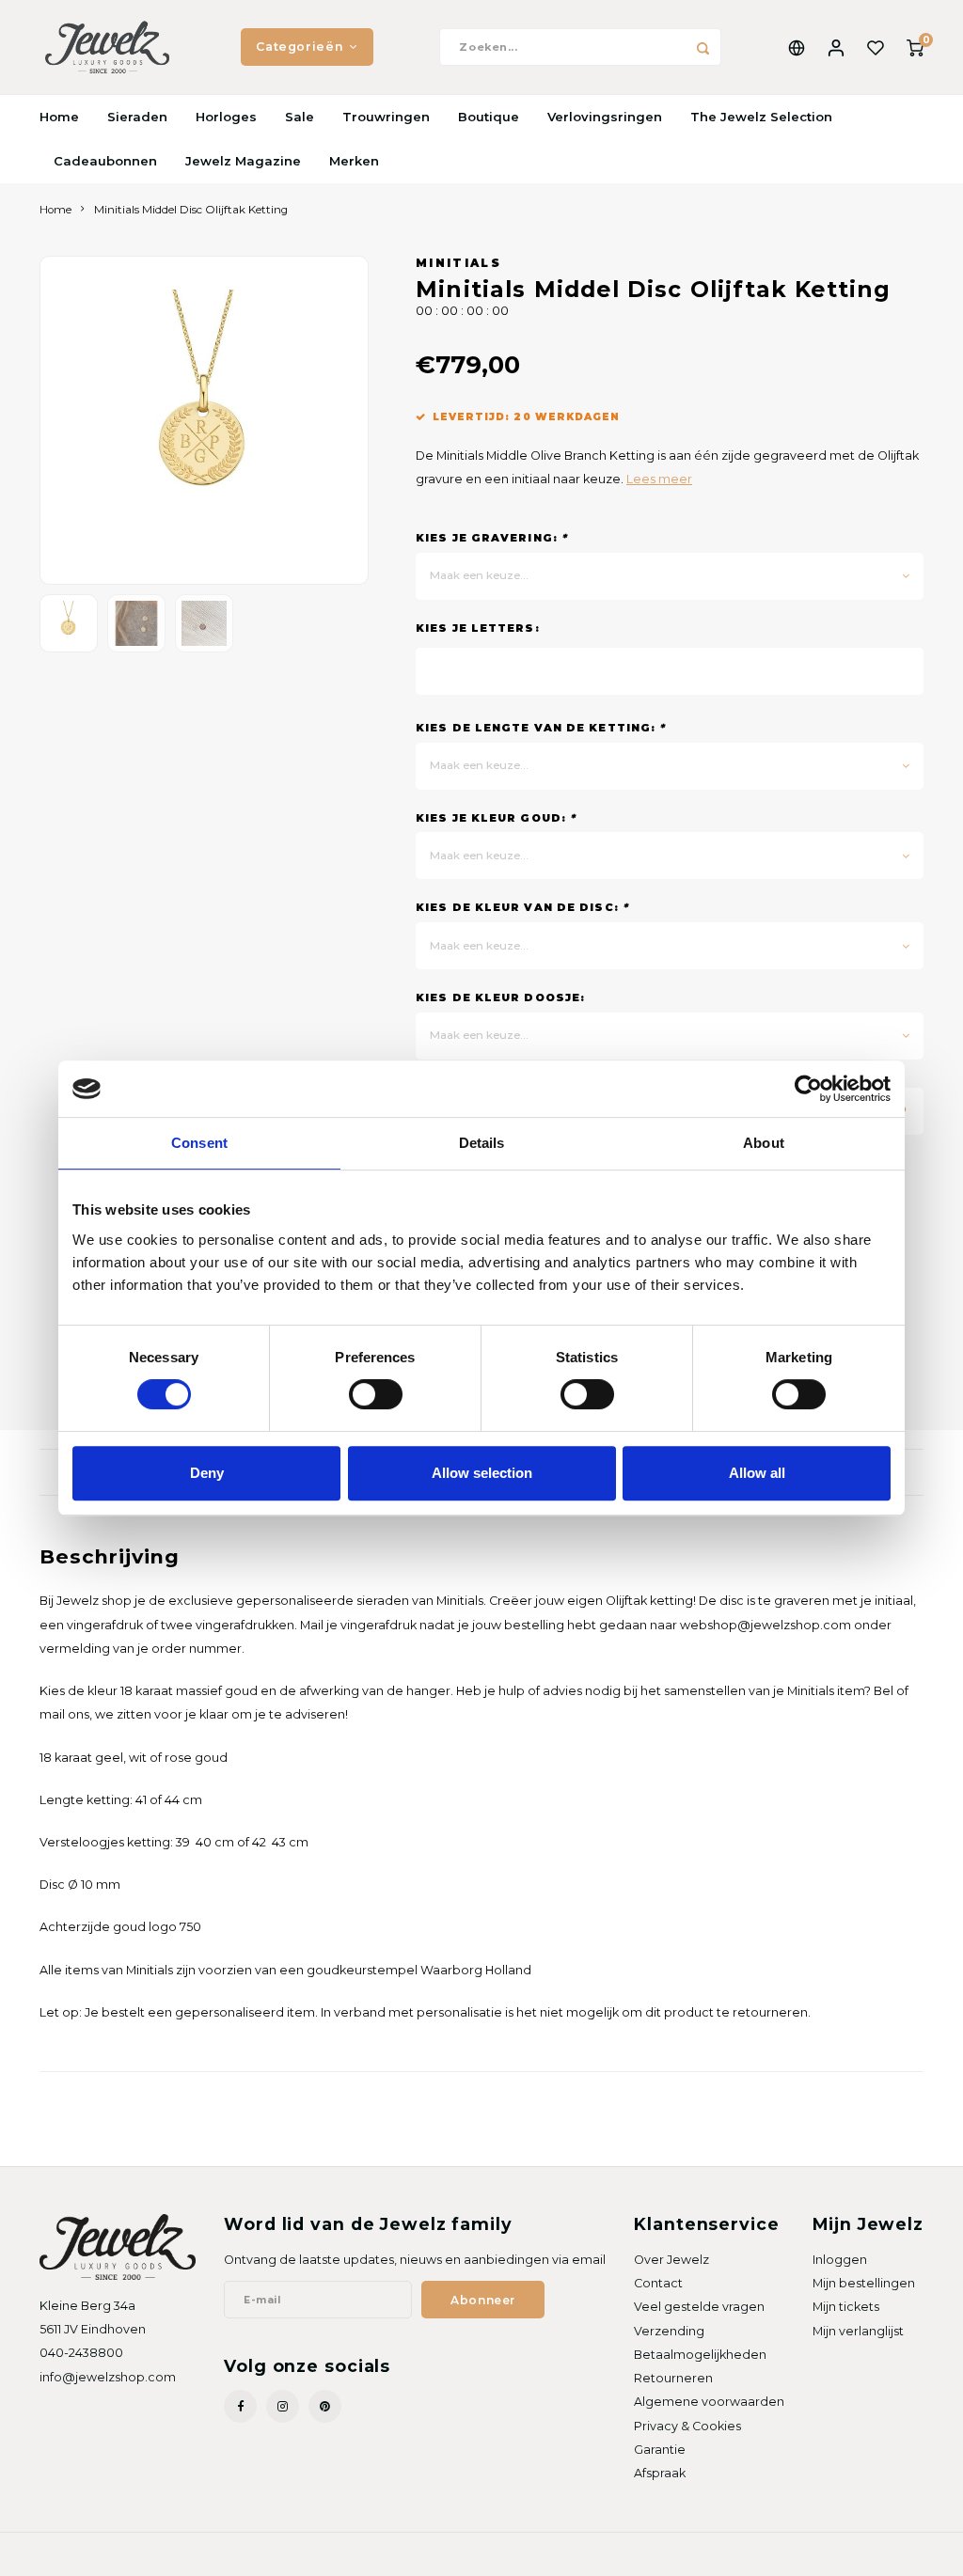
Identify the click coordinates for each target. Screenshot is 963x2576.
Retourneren (673, 2378)
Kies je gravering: (491, 538)
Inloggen (840, 2260)
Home (59, 117)
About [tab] (764, 1143)
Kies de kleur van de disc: (522, 907)
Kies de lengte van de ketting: (540, 728)
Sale (300, 117)
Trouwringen (386, 117)
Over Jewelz (671, 2260)
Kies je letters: (478, 628)
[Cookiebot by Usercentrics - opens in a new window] (808, 1089)
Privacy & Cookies (687, 2426)
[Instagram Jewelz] (283, 2406)
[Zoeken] (703, 47)
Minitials (458, 263)
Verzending (669, 2331)
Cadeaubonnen (105, 161)
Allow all (757, 1473)
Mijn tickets (846, 2307)
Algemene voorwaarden (709, 2402)
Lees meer (659, 479)
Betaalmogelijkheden (700, 2355)
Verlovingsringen (605, 117)
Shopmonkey (259, 2553)
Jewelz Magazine (243, 161)
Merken (354, 161)
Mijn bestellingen (864, 2283)
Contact (658, 2283)
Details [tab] (482, 1143)
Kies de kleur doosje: (500, 997)
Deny (207, 1473)
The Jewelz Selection (761, 117)
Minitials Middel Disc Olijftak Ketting (191, 210)
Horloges (226, 117)
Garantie (660, 2450)
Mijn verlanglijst (858, 2331)
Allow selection (482, 1473)
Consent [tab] (199, 1143)
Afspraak (660, 2473)
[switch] (376, 1394)
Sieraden (137, 117)
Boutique (489, 117)
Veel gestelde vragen (699, 2307)
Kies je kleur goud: (496, 818)
